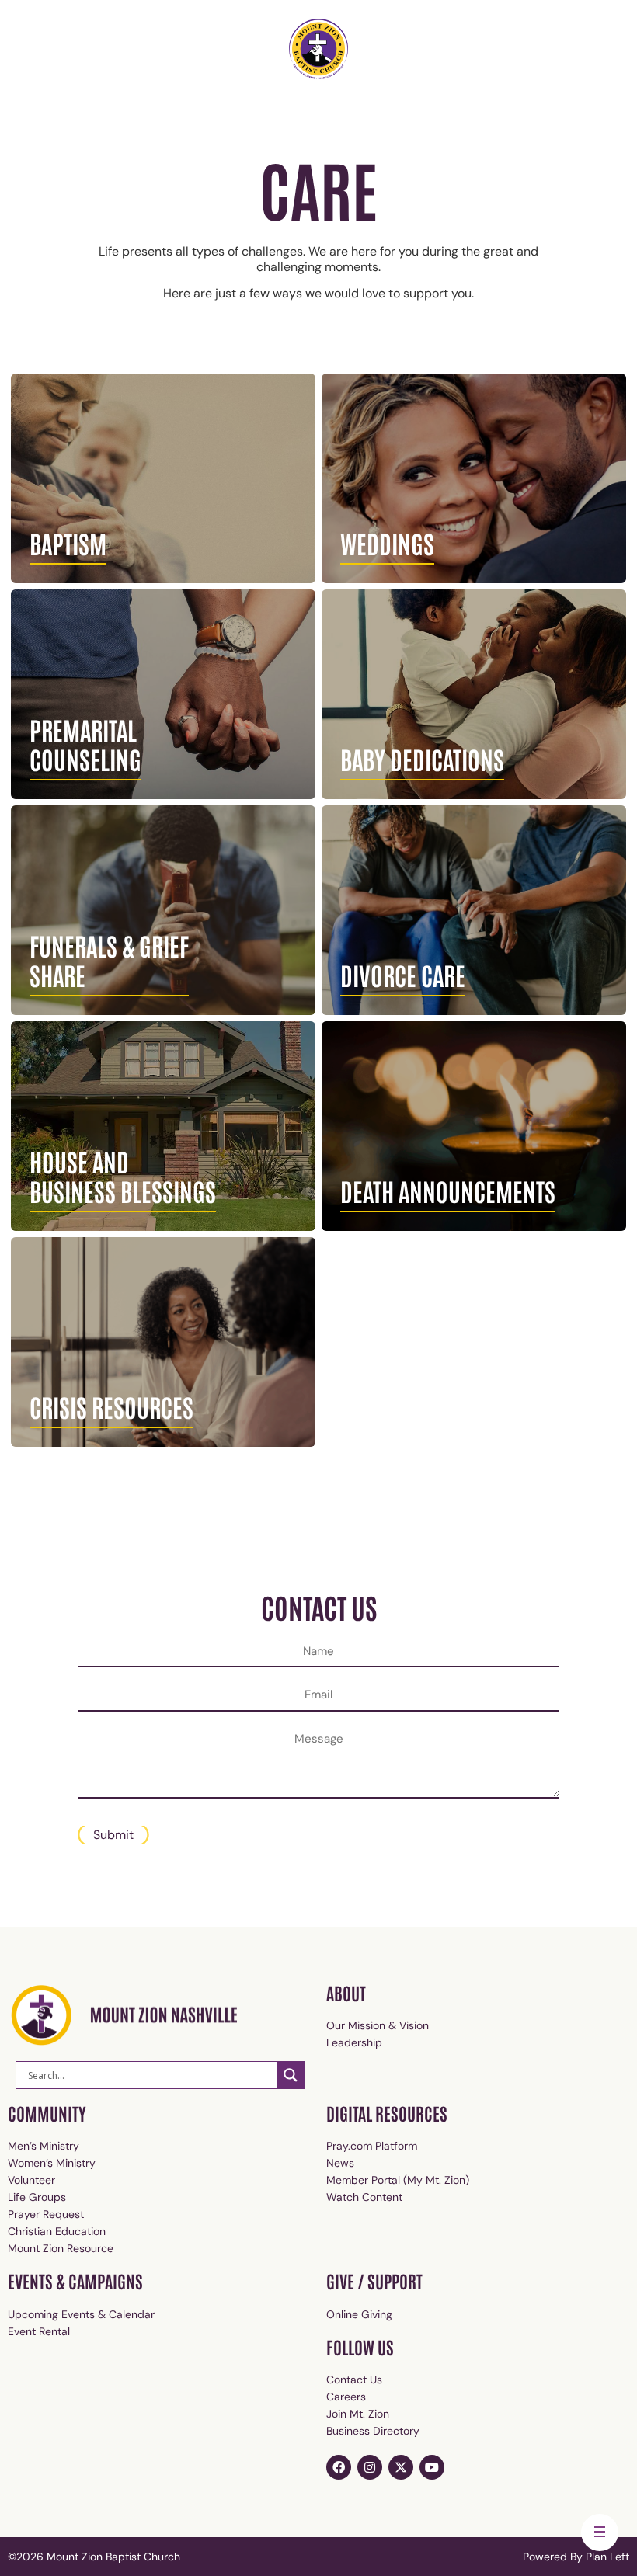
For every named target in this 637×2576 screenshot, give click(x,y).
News (340, 2163)
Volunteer (31, 2180)
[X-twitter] (401, 2467)
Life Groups (37, 2197)
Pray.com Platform (372, 2146)
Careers (346, 2397)
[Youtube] (432, 2467)
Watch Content (364, 2197)
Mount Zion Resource (61, 2248)
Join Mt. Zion (358, 2414)
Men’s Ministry (44, 2146)
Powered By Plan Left (576, 2557)
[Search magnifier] (291, 2075)
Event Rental (39, 2331)
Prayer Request (46, 2214)
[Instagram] (370, 2467)
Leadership (354, 2042)
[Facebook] (339, 2467)
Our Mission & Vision (378, 2025)
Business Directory (373, 2431)
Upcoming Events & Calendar (81, 2314)
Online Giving (359, 2314)
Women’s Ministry (52, 2163)
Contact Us (354, 2380)
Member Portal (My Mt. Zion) (398, 2180)
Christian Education (57, 2231)
